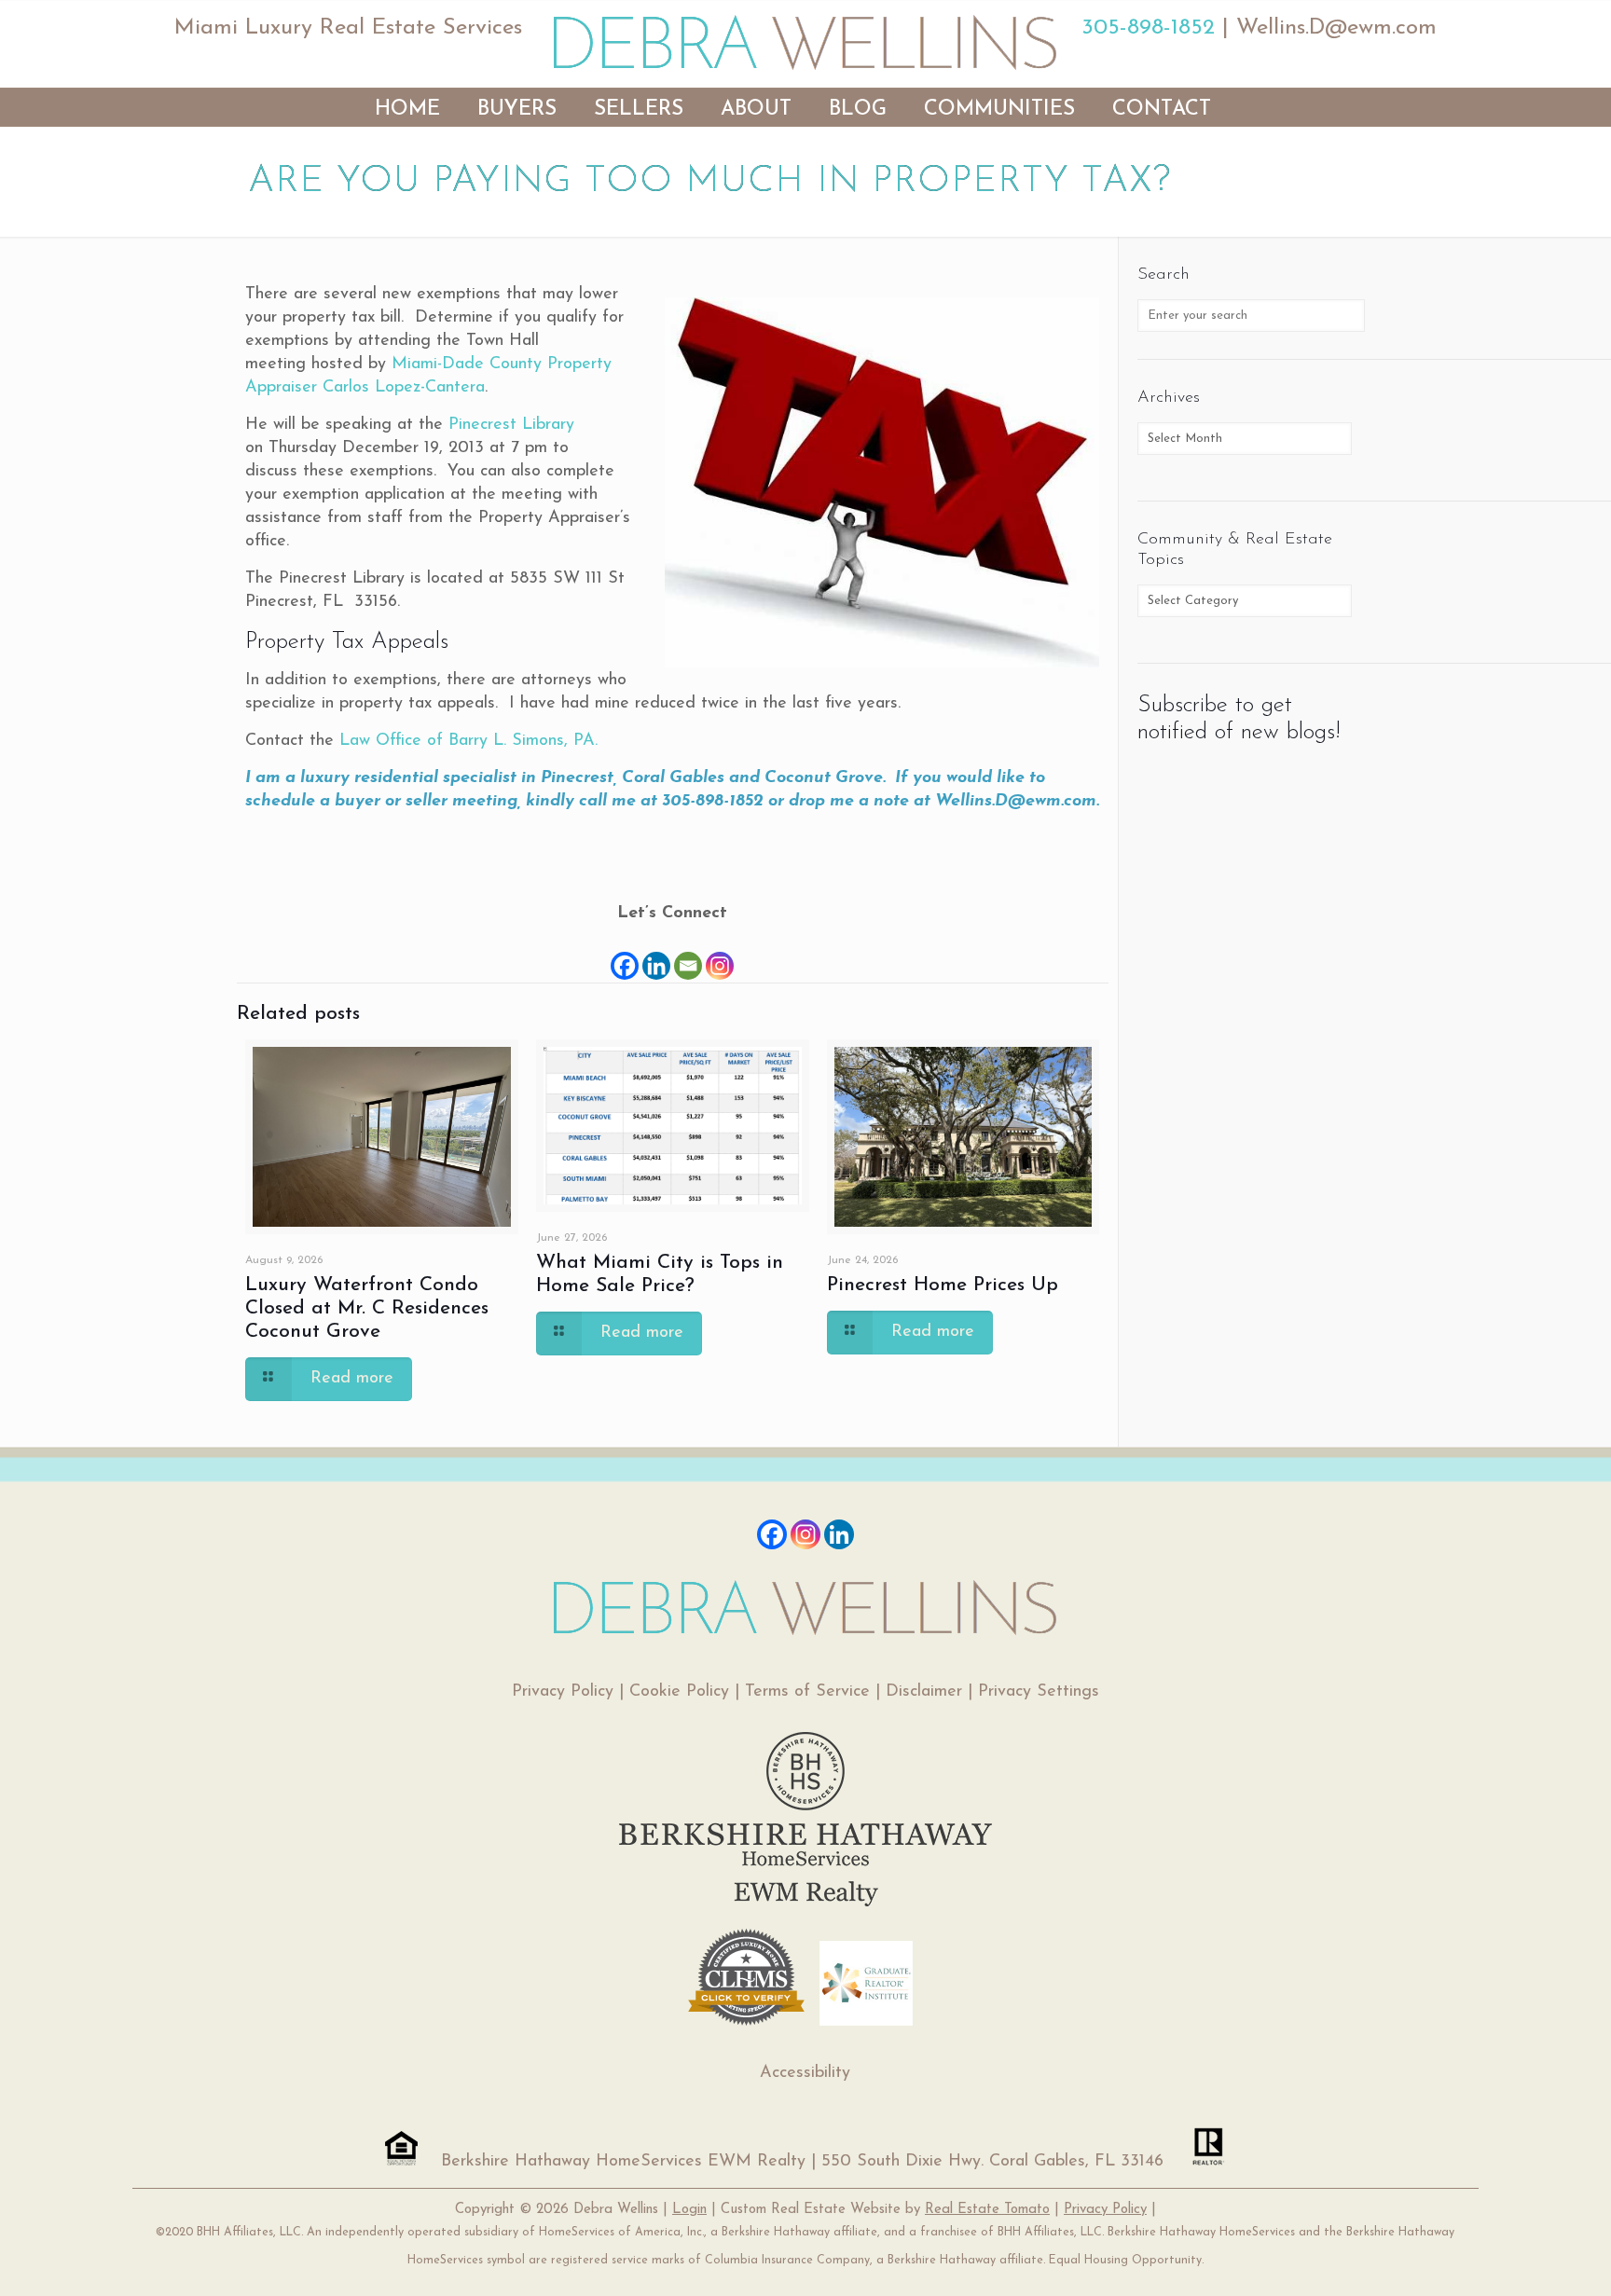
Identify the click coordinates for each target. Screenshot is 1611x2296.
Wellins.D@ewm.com (1336, 28)
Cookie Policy (679, 1692)
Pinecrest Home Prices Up (943, 1285)
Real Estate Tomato (987, 2210)
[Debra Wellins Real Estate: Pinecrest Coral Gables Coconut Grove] (805, 42)
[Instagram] (720, 954)
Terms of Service (807, 1692)
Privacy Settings (1039, 1692)
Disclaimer (924, 1692)
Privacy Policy (563, 1692)
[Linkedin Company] (839, 1534)
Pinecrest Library (511, 425)
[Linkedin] (656, 954)
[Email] (688, 954)
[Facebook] (625, 954)
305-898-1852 (1148, 28)
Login (689, 2210)
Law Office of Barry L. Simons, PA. (468, 741)
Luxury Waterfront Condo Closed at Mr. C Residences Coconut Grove (367, 1308)
